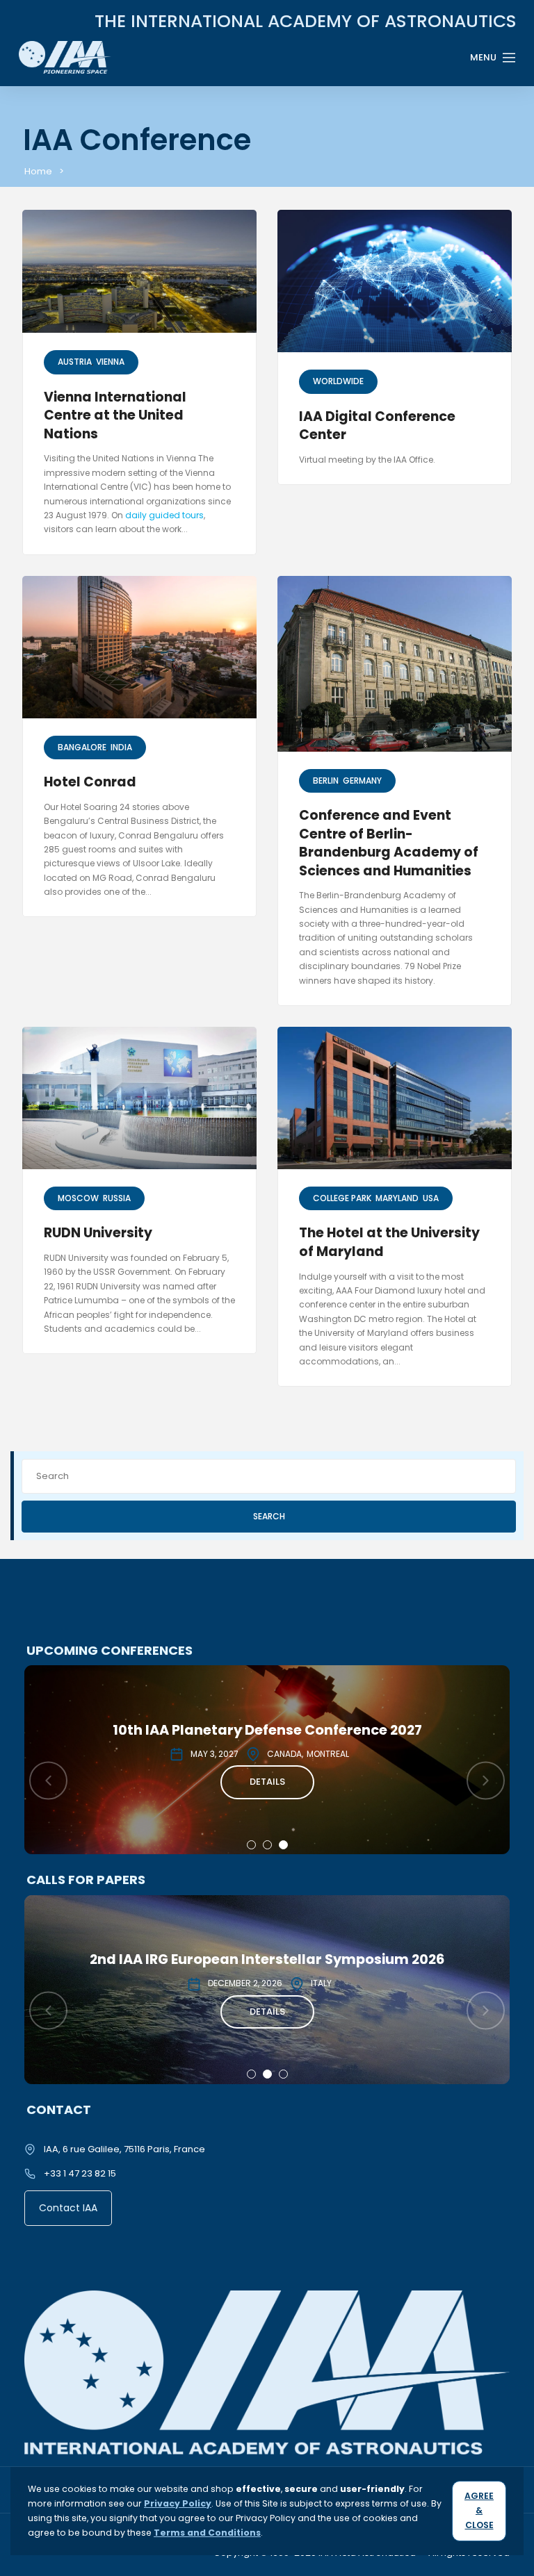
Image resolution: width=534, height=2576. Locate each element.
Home (38, 171)
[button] (251, 1845)
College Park (342, 1198)
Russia (117, 1198)
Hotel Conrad (90, 782)
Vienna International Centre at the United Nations (115, 415)
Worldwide (338, 381)
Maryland (397, 1198)
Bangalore (82, 747)
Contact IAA (68, 2208)
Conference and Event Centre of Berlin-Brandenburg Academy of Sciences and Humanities (389, 843)
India (121, 747)
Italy (321, 1983)
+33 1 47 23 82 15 (80, 2173)
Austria (75, 362)
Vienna (110, 362)
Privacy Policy (178, 2503)
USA (431, 1198)
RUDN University (98, 1233)
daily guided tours (164, 515)
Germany (362, 781)
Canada (284, 1754)
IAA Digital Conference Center (377, 426)
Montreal (328, 1754)
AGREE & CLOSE (479, 2510)
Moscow (78, 1198)
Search (269, 1516)
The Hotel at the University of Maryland (389, 1242)
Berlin (326, 781)
